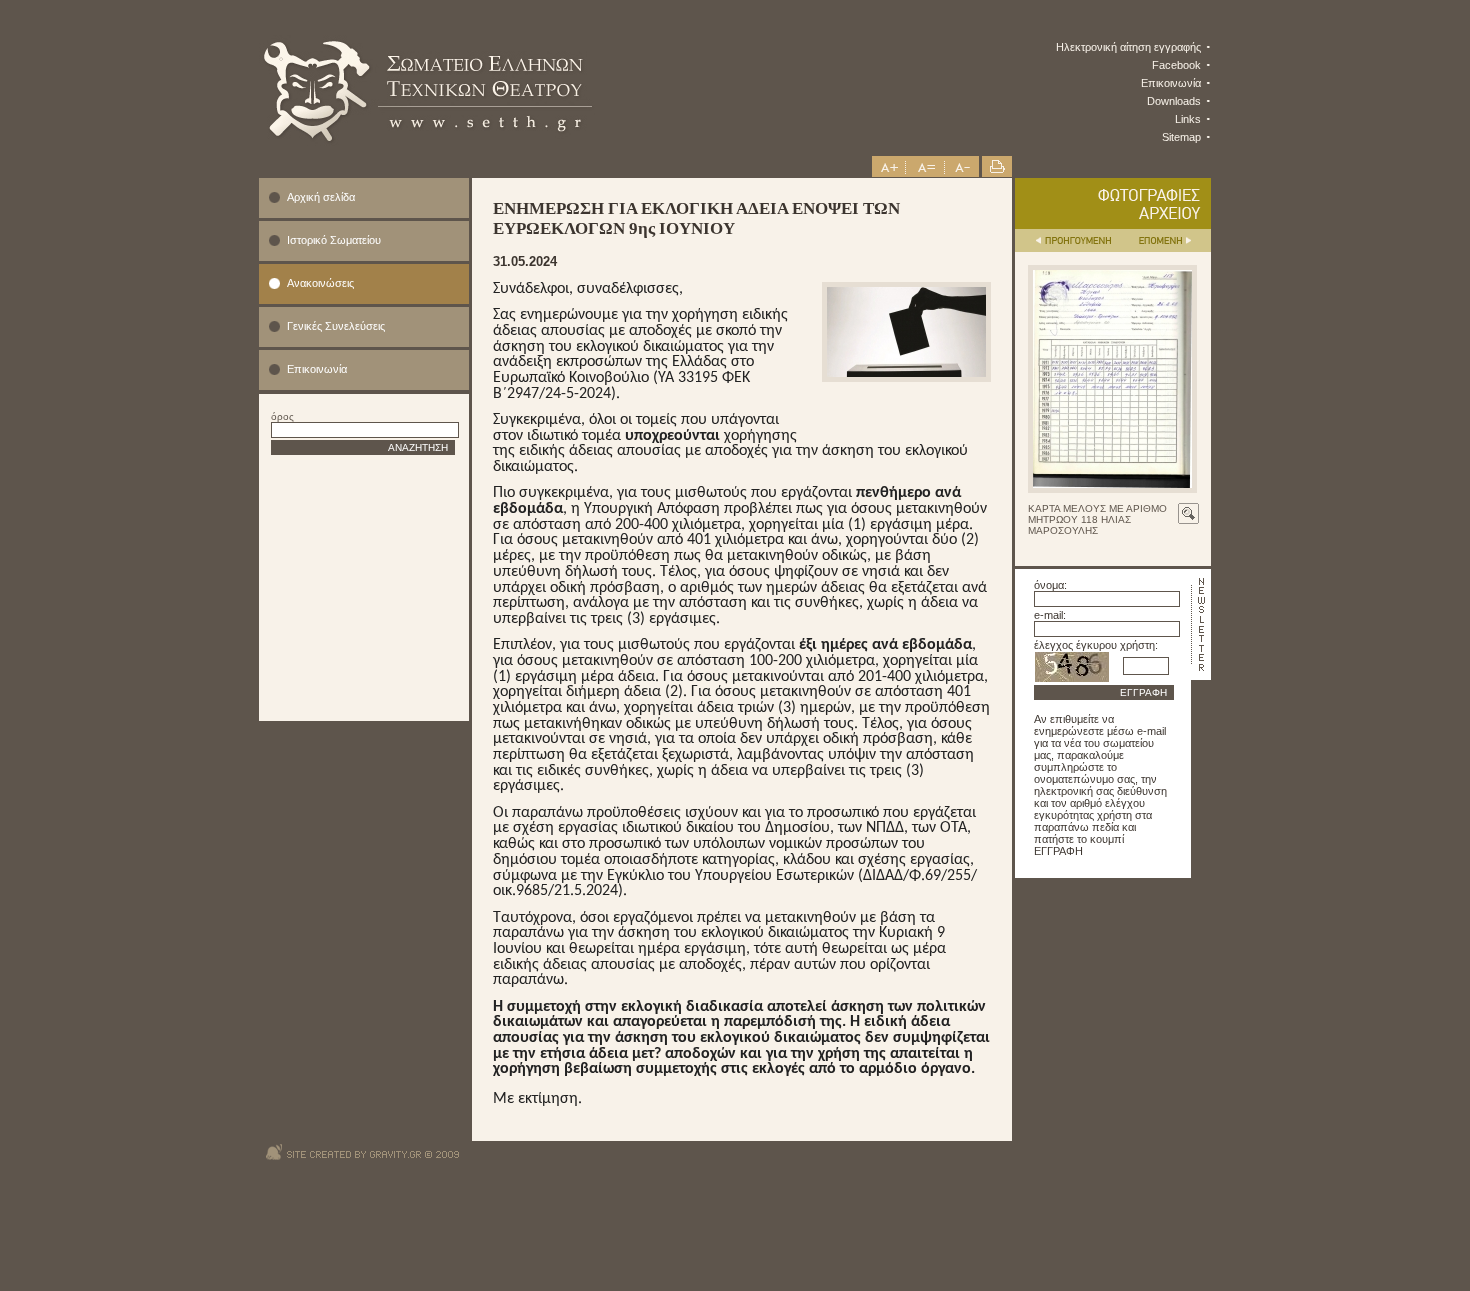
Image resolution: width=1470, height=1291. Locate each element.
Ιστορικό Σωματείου (334, 240)
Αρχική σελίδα (321, 197)
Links (1188, 119)
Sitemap (1181, 137)
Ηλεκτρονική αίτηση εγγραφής (1128, 47)
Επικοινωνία (1171, 83)
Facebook (1176, 65)
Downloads (1174, 101)
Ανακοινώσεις (320, 283)
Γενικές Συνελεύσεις (336, 326)
